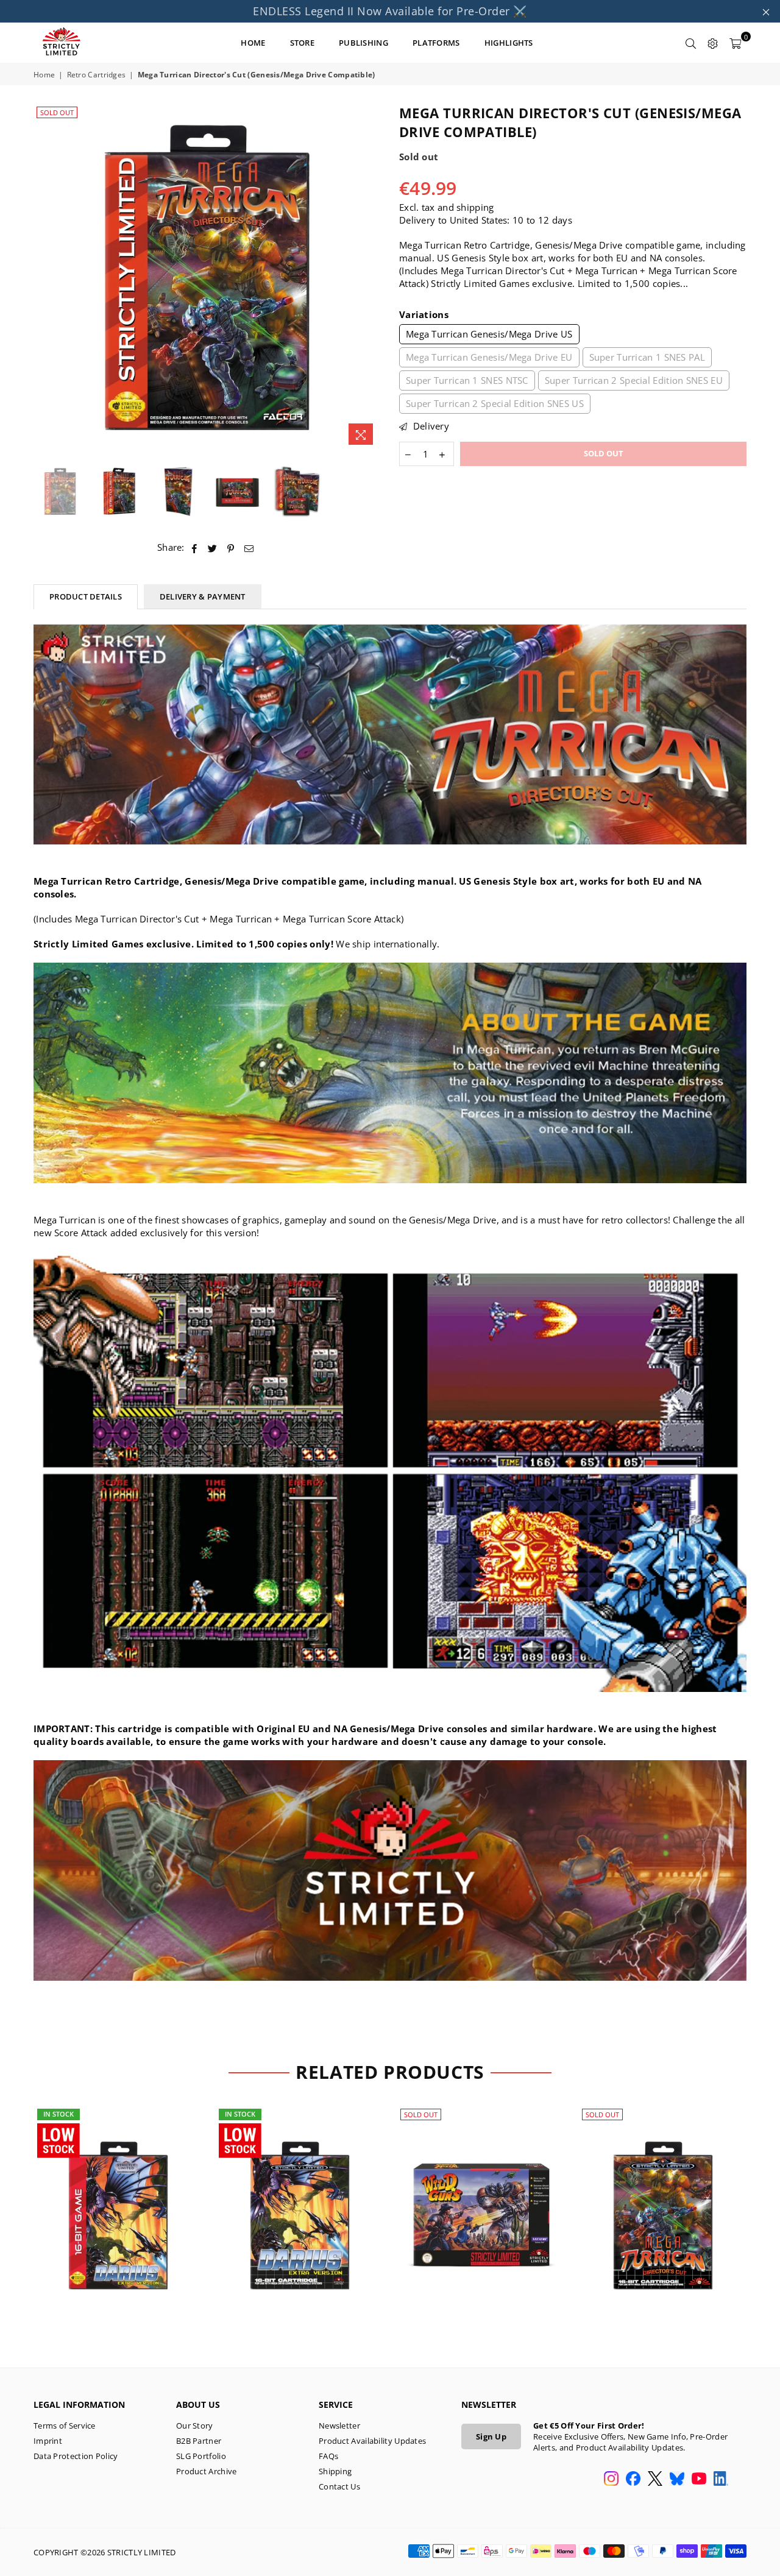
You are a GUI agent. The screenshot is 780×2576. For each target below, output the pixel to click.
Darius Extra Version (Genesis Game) (119, 2200)
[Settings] (713, 43)
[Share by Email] (249, 547)
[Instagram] (611, 2480)
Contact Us (339, 2486)
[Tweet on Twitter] (213, 547)
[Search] (691, 43)
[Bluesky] (677, 2480)
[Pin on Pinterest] (231, 547)
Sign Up (491, 2436)
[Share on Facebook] (195, 547)
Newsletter (339, 2426)
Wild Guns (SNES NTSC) (481, 2200)
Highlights (509, 43)
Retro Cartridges (97, 75)
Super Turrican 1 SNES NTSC (467, 380)
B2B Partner (199, 2441)
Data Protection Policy (76, 2456)
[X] (655, 2480)
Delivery (430, 426)
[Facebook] (633, 2480)
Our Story (195, 2426)
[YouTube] (699, 2480)
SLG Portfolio (201, 2456)
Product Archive (207, 2471)
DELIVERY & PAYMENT (203, 596)
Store (303, 43)
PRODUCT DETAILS (86, 596)
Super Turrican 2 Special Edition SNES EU (634, 380)
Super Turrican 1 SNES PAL (647, 357)
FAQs (328, 2456)
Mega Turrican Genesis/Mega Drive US (489, 334)
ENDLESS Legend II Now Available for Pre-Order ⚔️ (390, 11)
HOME (253, 43)
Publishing (363, 43)
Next (370, 278)
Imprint (48, 2441)
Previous (44, 278)
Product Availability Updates (372, 2441)
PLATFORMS (436, 43)
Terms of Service (65, 2426)
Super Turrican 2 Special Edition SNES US (495, 403)
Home (44, 75)
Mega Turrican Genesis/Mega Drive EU (489, 357)
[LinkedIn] (721, 2480)
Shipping (335, 2471)
